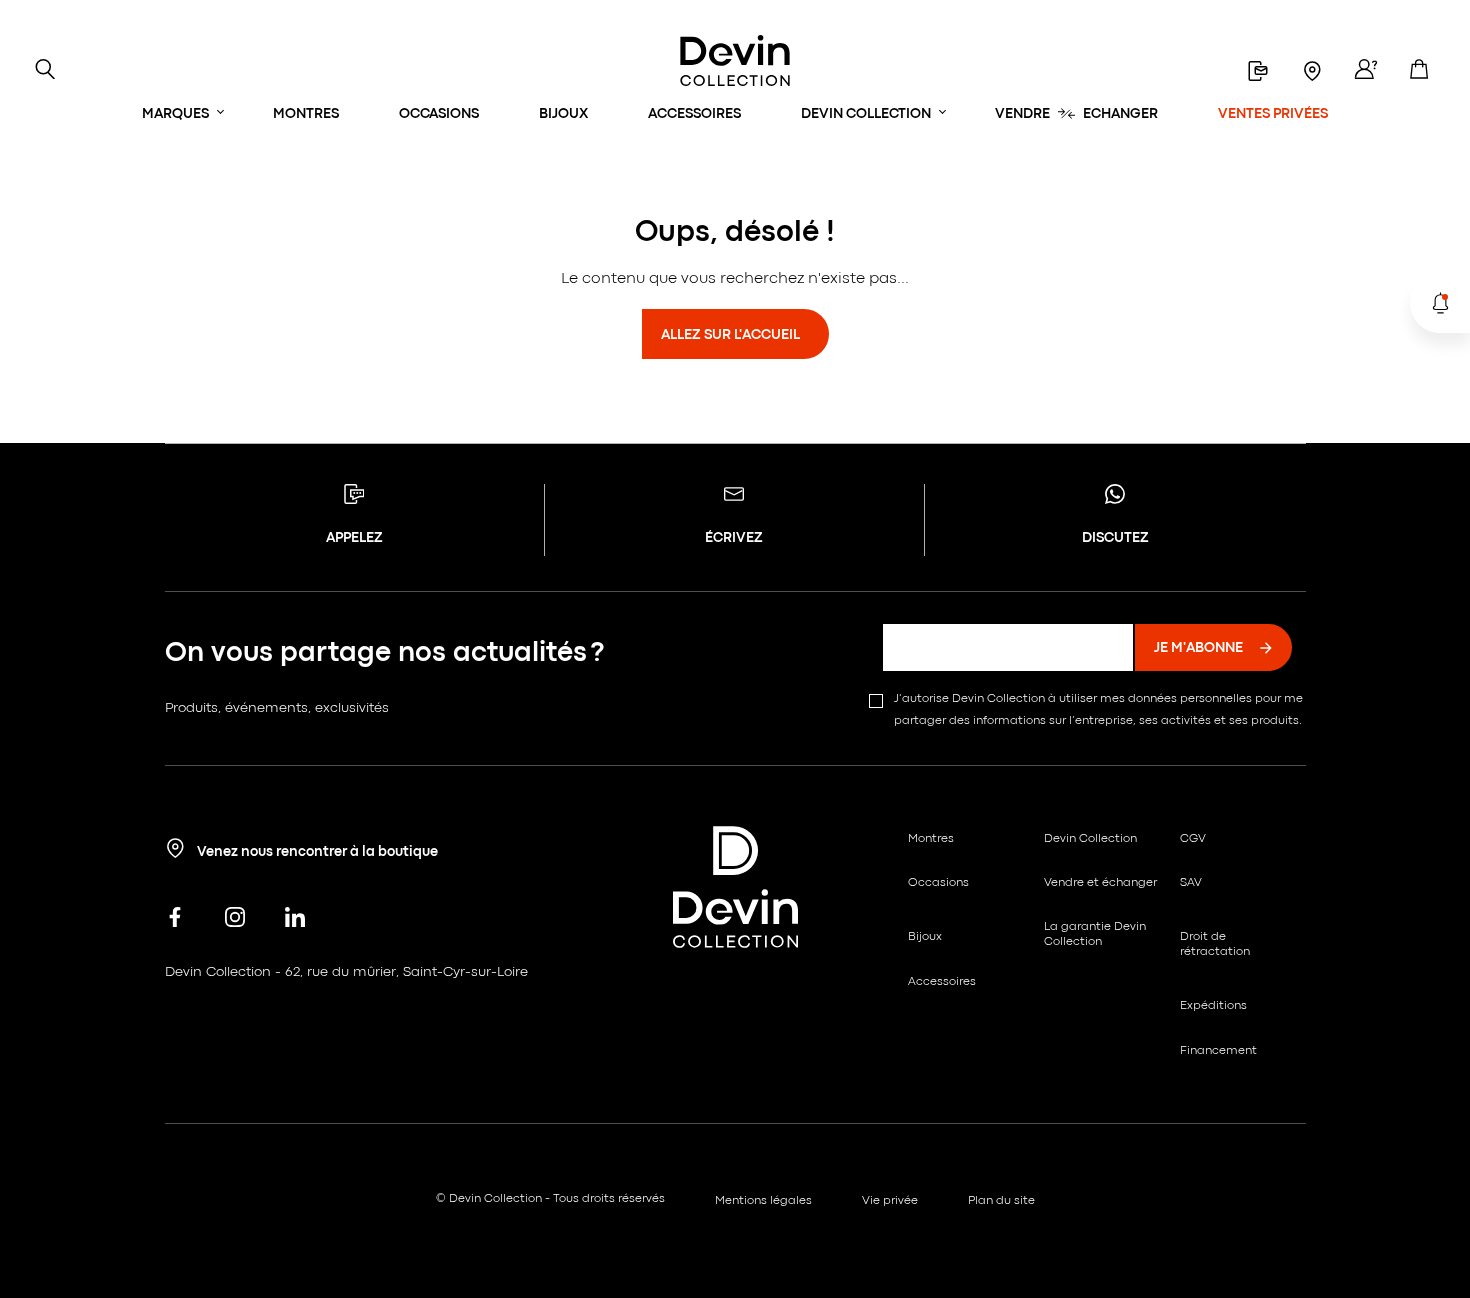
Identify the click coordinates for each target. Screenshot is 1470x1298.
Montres (306, 114)
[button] (1440, 303)
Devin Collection (1090, 839)
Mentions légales (763, 1201)
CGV (1193, 839)
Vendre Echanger (1076, 114)
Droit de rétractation (1215, 944)
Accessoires (694, 114)
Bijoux (563, 114)
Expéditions (1213, 1006)
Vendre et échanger (1100, 883)
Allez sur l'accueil (730, 335)
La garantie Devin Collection (1095, 934)
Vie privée (890, 1201)
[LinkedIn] (295, 918)
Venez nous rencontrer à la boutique (316, 852)
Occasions (439, 114)
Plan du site (1001, 1201)
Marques (175, 114)
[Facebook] (175, 918)
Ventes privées (1273, 114)
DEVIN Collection (866, 114)
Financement (1218, 1051)
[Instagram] (235, 918)
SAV (1191, 883)
